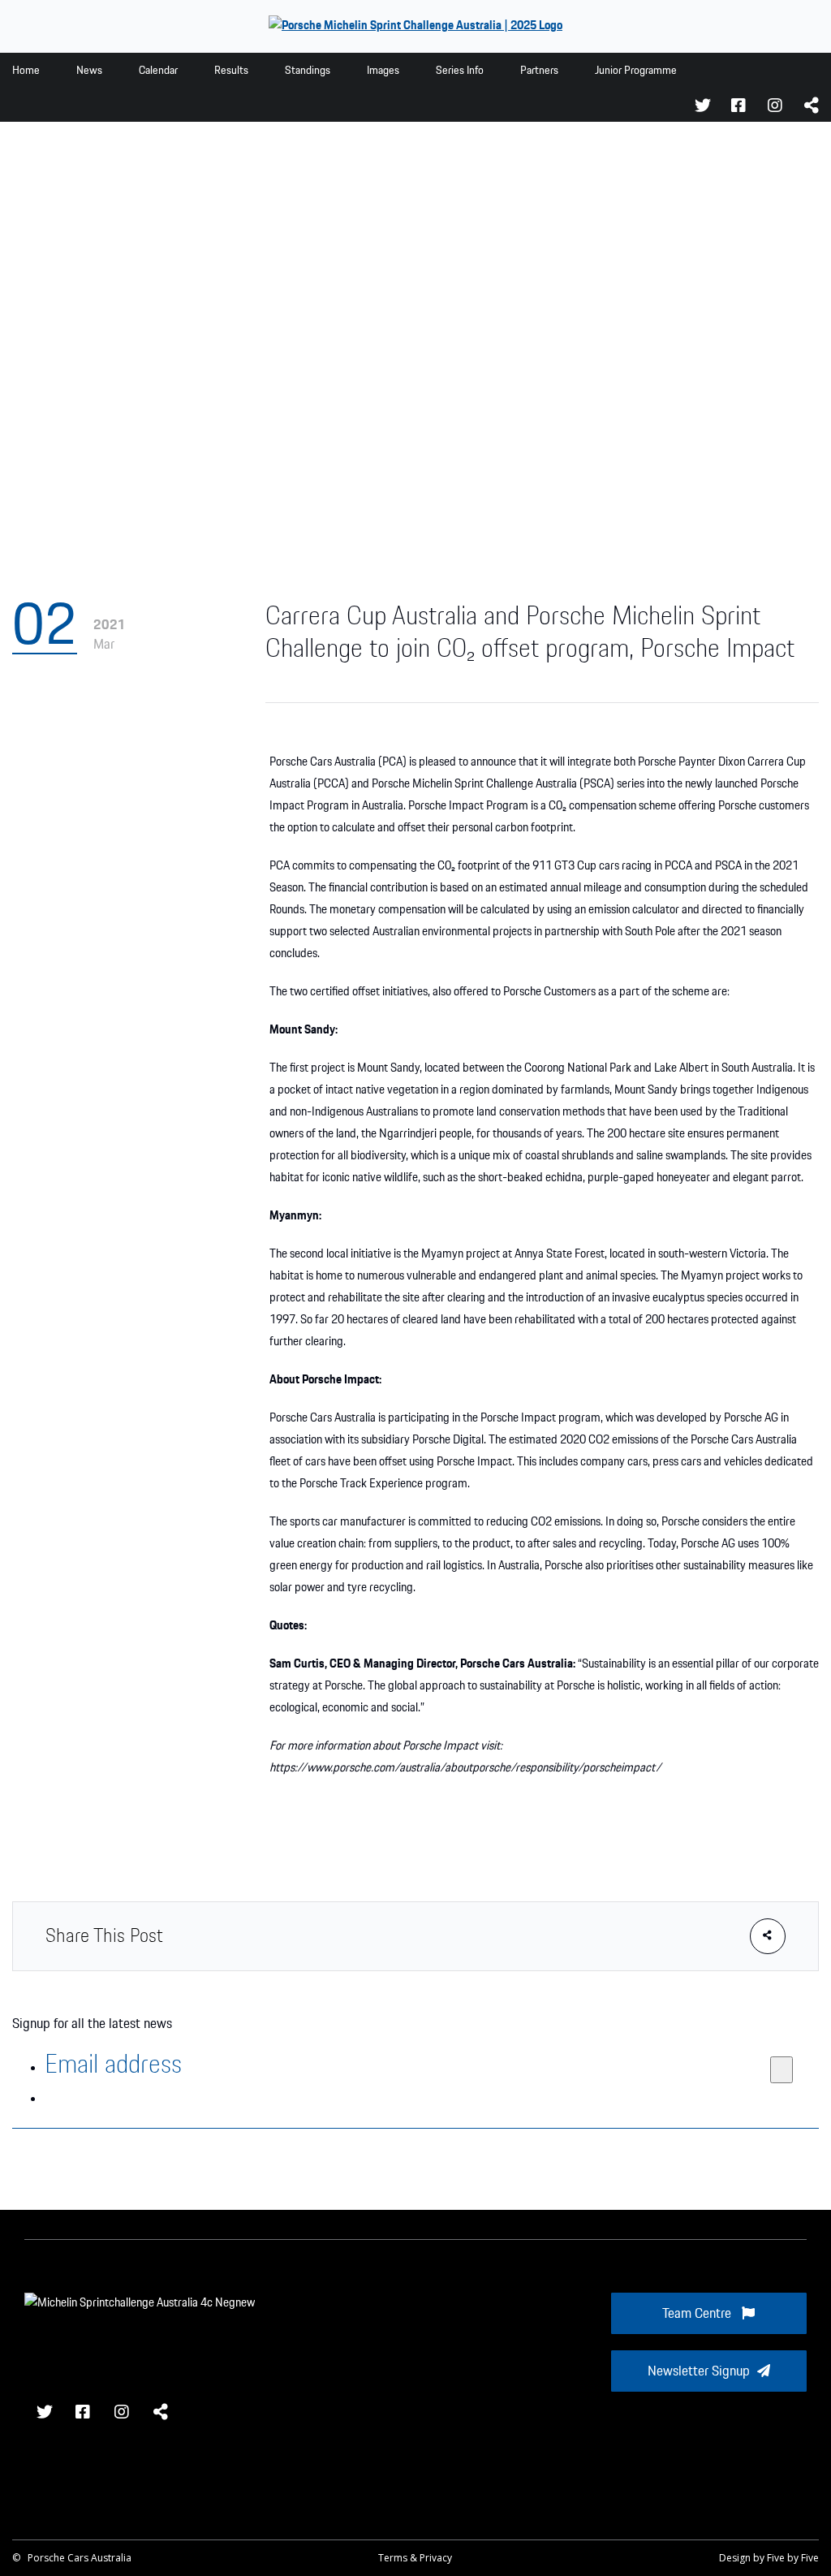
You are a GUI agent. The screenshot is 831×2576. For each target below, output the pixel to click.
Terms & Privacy (415, 2558)
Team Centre (698, 2314)
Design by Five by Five (769, 2558)
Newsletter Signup (699, 2371)
